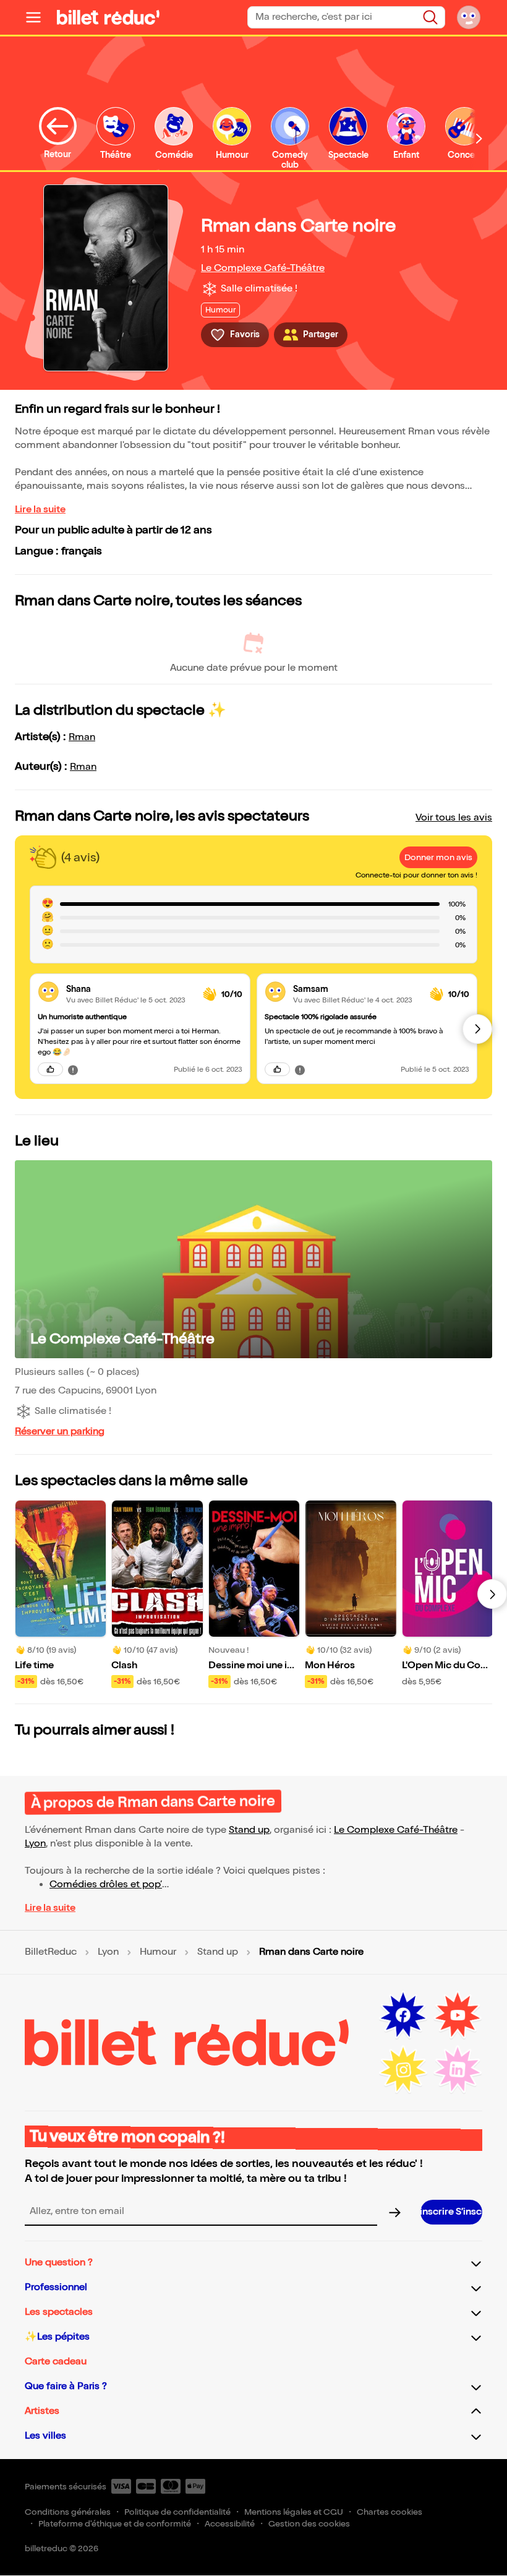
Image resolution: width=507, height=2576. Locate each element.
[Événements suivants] (492, 1594)
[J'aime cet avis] (50, 1069)
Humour (158, 1952)
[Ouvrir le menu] (38, 17)
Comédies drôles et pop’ (106, 1885)
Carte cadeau (56, 2362)
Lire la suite (40, 510)
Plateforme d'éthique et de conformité (115, 2524)
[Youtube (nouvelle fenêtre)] (458, 2015)
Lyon (35, 1844)
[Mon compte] (469, 17)
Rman (82, 737)
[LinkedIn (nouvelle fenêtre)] (458, 2070)
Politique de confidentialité (177, 2512)
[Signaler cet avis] (73, 1069)
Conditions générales (68, 2512)
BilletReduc (51, 1952)
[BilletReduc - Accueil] (108, 17)
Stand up (249, 1830)
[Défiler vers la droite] (479, 138)
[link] (130, 989)
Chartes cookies (390, 2512)
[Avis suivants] (477, 1029)
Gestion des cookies (309, 2524)
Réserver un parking (60, 1432)
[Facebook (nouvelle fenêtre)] (403, 2015)
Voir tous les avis (454, 818)
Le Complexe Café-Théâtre (263, 268)
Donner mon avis (438, 857)
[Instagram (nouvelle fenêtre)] (403, 2070)
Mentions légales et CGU (294, 2512)
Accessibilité (230, 2524)
